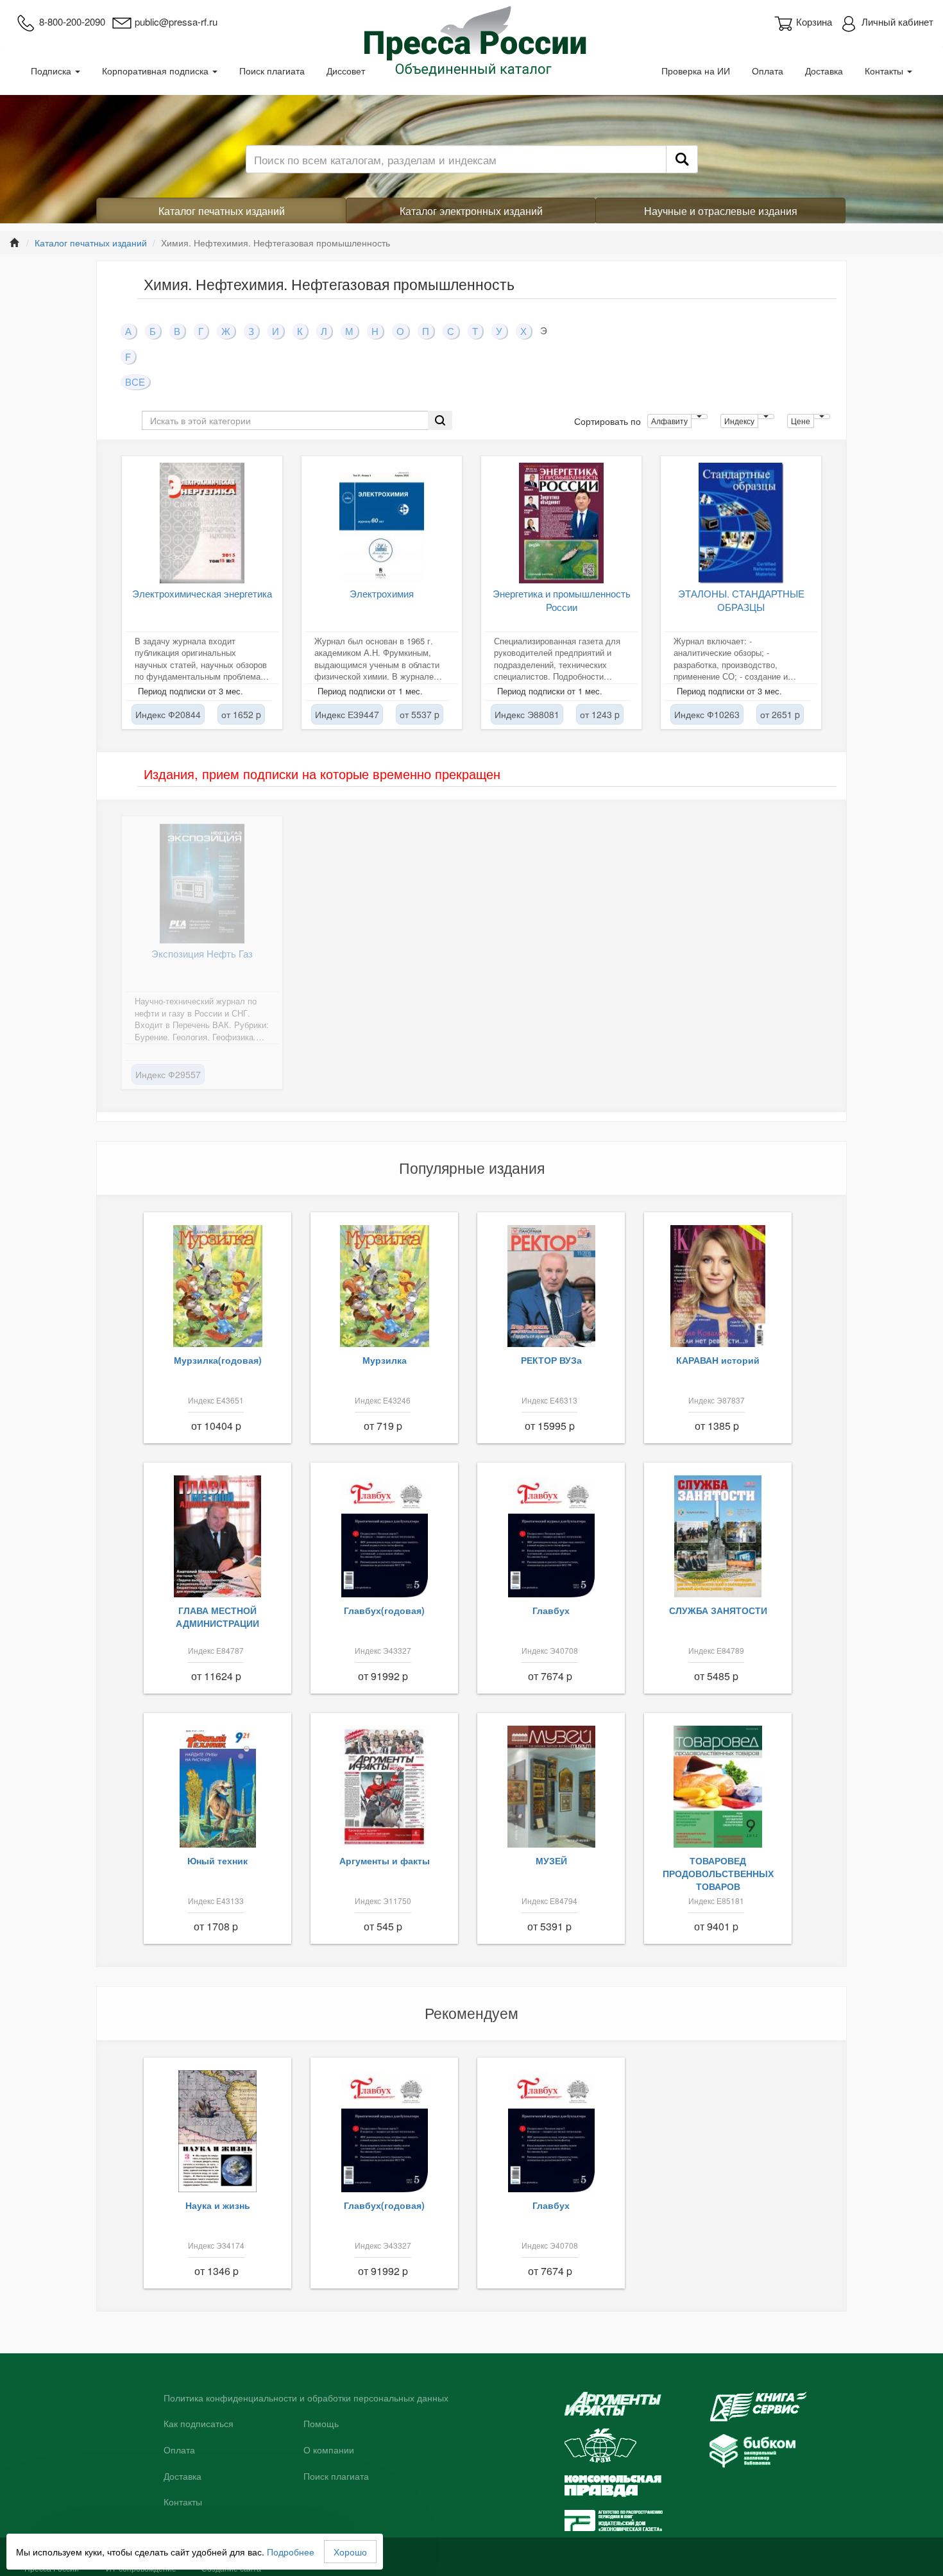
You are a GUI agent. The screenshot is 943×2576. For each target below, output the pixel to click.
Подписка (52, 71)
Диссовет (346, 71)
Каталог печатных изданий (222, 211)
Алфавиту (669, 421)
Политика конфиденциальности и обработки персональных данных (306, 2398)
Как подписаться (199, 2424)
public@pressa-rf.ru (176, 21)
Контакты (885, 71)
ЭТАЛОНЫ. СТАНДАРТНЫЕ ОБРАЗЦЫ (741, 600)
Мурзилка (385, 1360)
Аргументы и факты (385, 1860)
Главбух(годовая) (384, 1610)
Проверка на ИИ (696, 71)
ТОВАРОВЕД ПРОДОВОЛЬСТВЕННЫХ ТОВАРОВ (718, 1873)
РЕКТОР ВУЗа (551, 1360)
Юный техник (217, 1860)
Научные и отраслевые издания (721, 211)
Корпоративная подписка (157, 71)
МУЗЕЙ (551, 1860)
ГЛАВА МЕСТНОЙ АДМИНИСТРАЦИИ (217, 1617)
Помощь (321, 2424)
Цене (801, 421)
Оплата (768, 71)
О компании (329, 2450)
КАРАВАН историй (718, 1360)
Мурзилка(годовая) (218, 1360)
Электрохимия (382, 593)
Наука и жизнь (218, 2205)
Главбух (551, 1610)
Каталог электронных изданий (471, 211)
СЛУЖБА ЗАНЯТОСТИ (718, 1610)
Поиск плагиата (272, 71)
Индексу (739, 421)
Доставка (824, 71)
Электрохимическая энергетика (202, 593)
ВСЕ (135, 382)
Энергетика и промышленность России (562, 600)
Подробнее (291, 2552)
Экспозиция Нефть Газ (202, 953)
